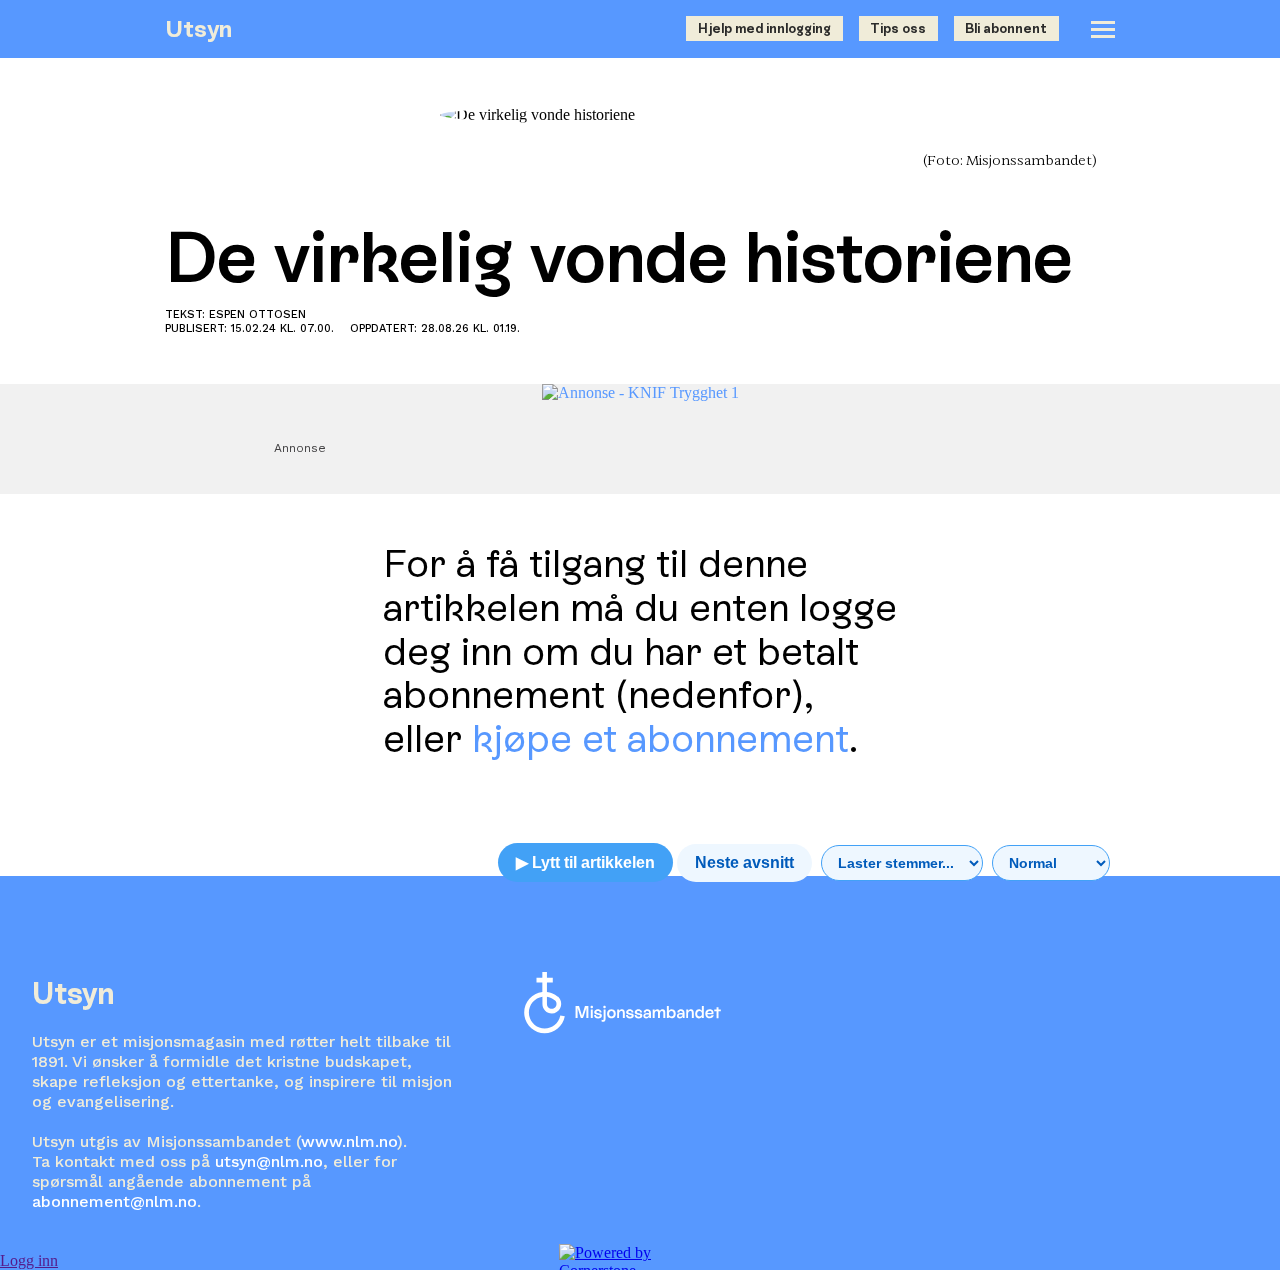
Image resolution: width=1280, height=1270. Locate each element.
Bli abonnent (1006, 28)
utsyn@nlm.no (269, 1161)
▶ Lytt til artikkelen (585, 862)
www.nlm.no (349, 1141)
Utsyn (198, 28)
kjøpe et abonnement (660, 738)
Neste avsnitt (744, 862)
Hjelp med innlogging (764, 28)
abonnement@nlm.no (114, 1201)
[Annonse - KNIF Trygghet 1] (640, 393)
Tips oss (898, 28)
